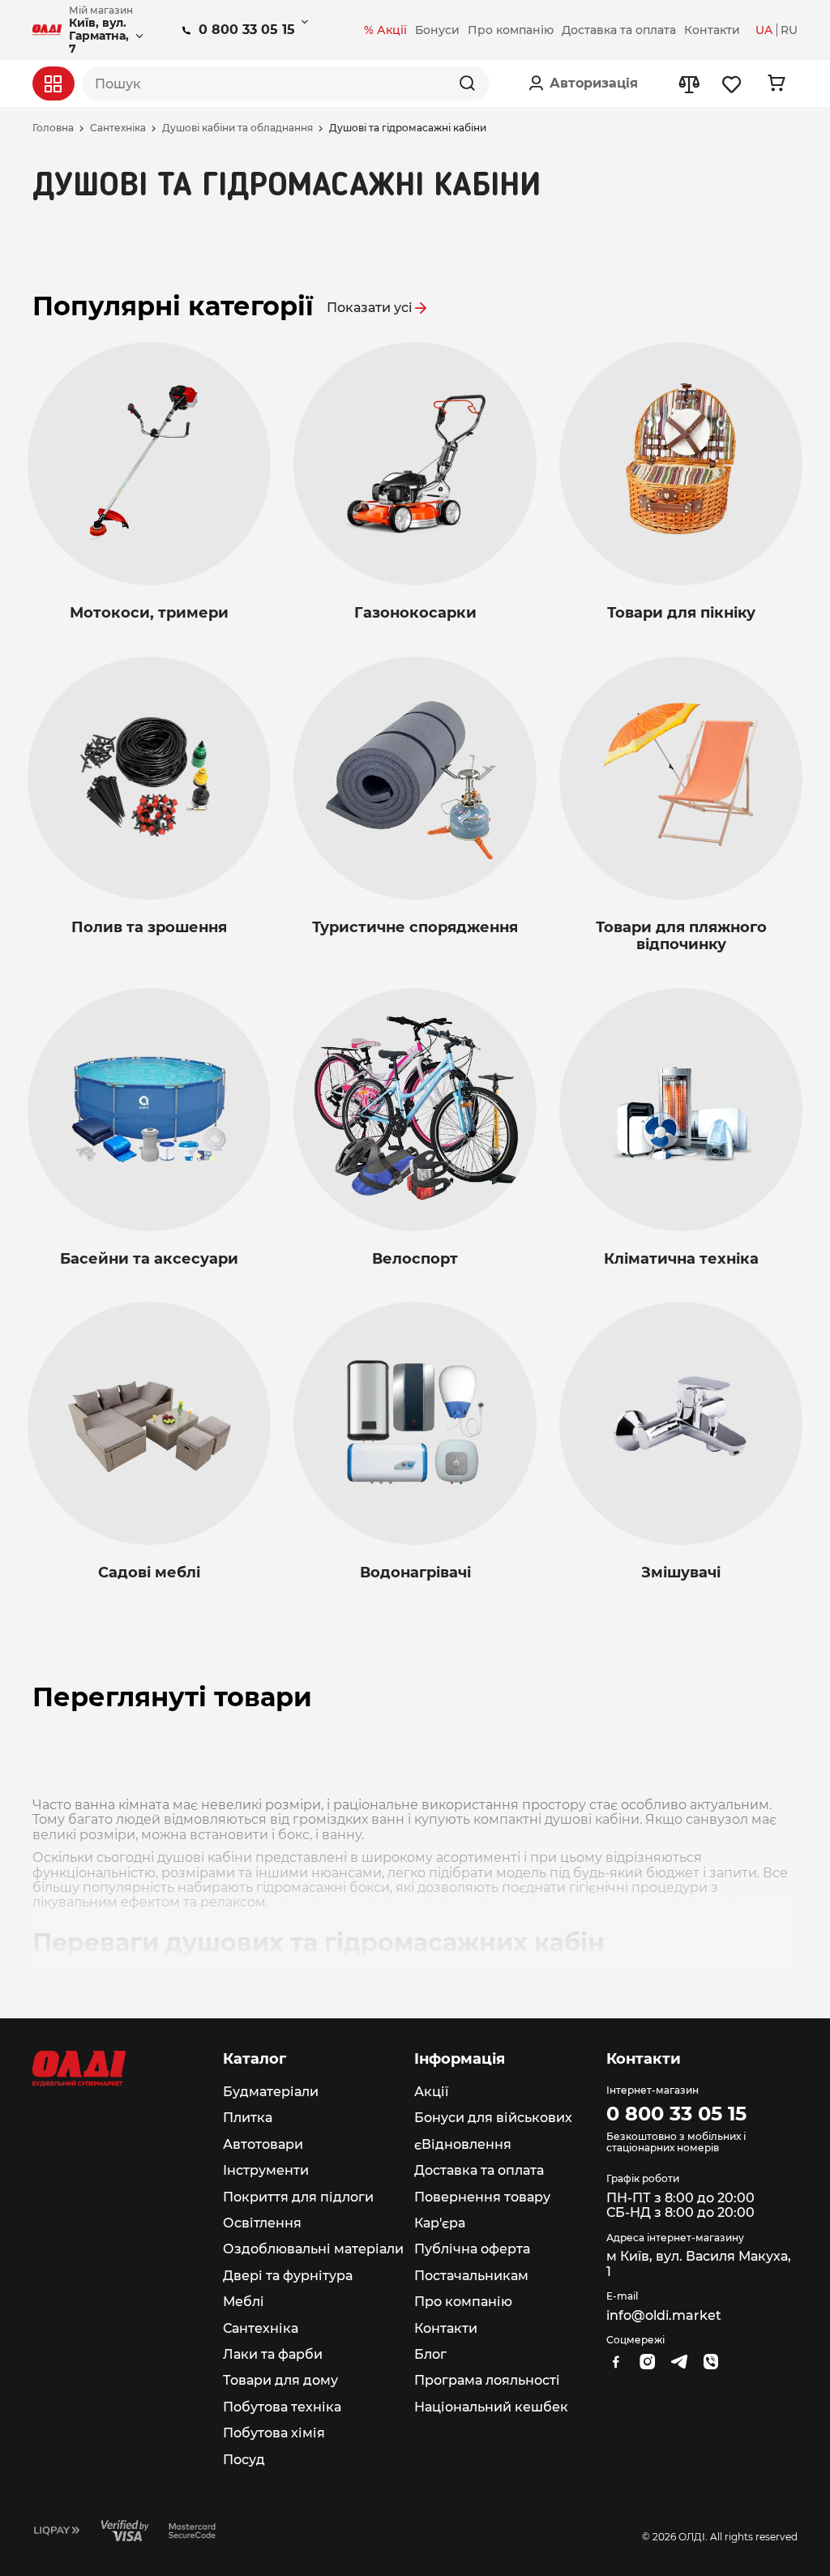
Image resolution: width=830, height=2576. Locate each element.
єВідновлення (463, 2144)
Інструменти (266, 2170)
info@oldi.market (664, 2315)
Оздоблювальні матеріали (313, 2249)
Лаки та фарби (273, 2354)
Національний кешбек (491, 2407)
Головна (53, 128)
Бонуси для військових (493, 2118)
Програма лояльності (487, 2380)
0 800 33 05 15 (247, 30)
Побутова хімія (274, 2433)
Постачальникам (471, 2276)
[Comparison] (689, 84)
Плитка (248, 2118)
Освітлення (262, 2223)
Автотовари (263, 2144)
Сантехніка (118, 128)
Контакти (446, 2328)
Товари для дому (280, 2380)
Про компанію (463, 2302)
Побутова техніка (282, 2407)
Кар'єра (440, 2223)
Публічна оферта (472, 2249)
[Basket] (776, 83)
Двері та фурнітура (288, 2276)
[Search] (467, 83)
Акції (431, 2092)
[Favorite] (732, 84)
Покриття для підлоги (298, 2197)
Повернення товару (482, 2197)
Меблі (244, 2302)
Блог (430, 2354)
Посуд (244, 2460)
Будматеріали (271, 2092)
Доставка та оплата (479, 2170)
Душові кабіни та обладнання (237, 128)
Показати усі (370, 308)
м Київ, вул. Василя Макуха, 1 (699, 2264)
